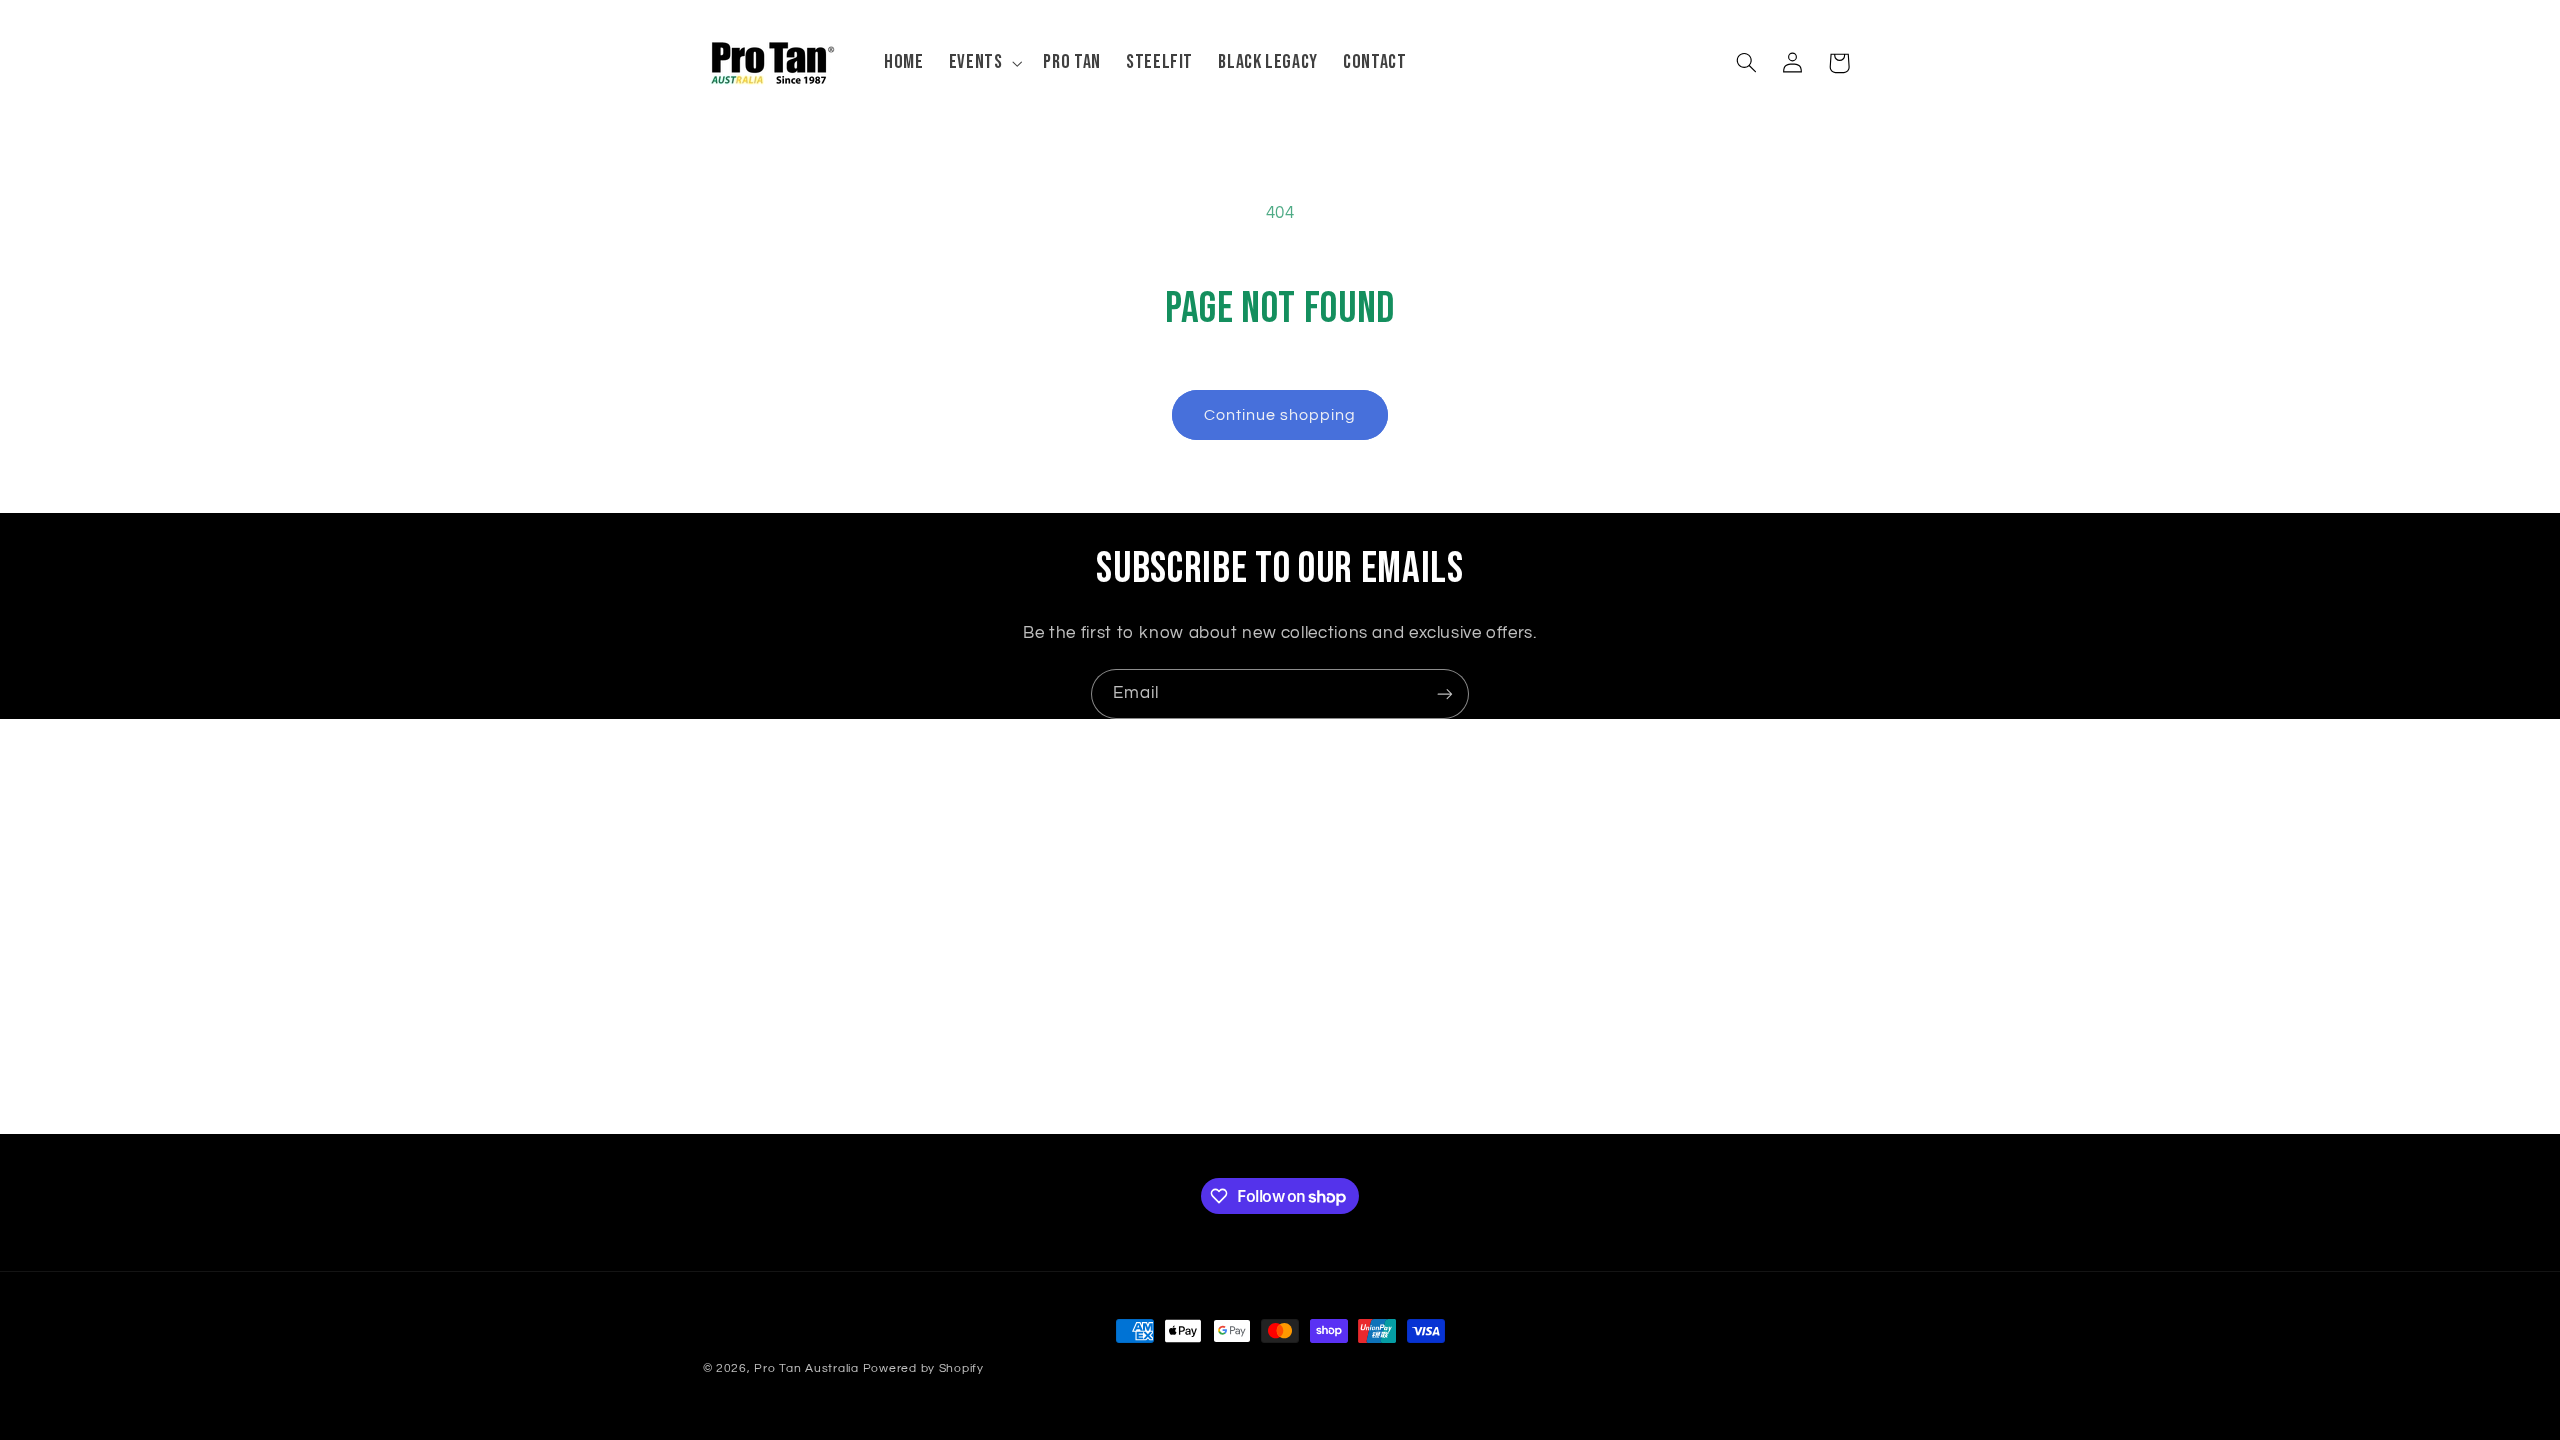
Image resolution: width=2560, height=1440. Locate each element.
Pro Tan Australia (806, 1368)
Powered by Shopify (923, 1368)
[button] (983, 62)
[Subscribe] (1445, 693)
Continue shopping (1280, 415)
